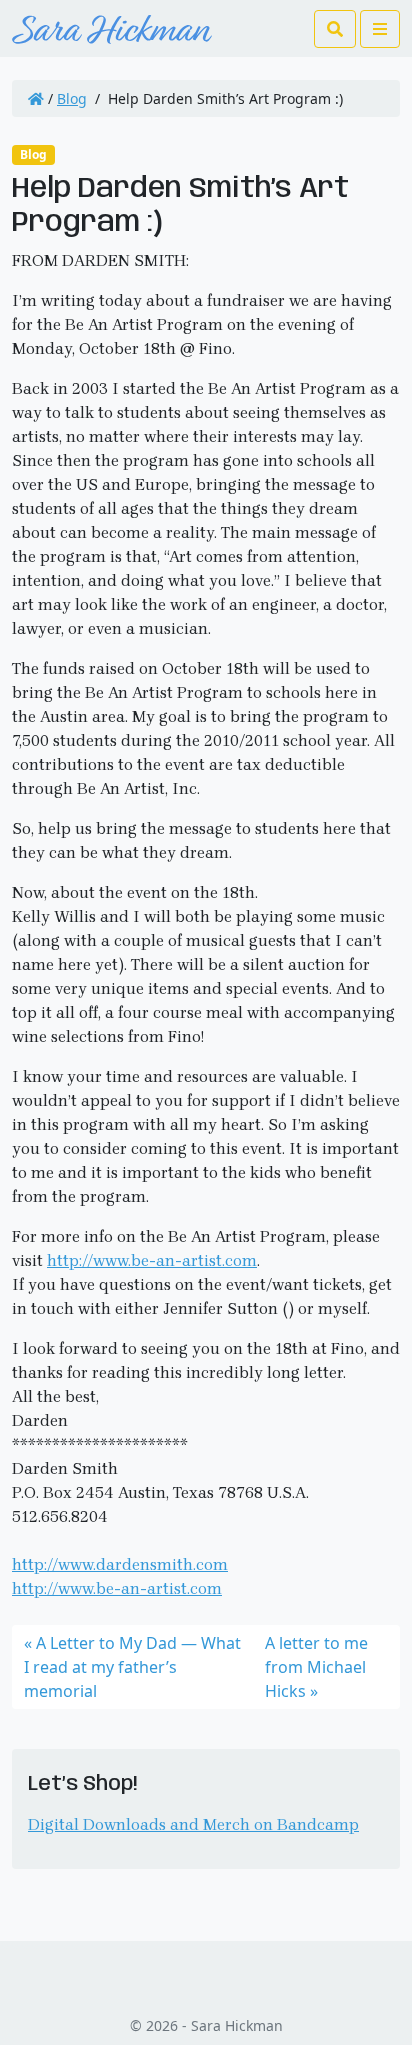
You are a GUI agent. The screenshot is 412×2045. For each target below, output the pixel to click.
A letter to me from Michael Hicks (316, 1667)
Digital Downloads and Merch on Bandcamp (193, 1824)
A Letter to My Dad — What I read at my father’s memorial (132, 1667)
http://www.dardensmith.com (120, 1564)
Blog (72, 98)
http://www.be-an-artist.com (152, 1260)
